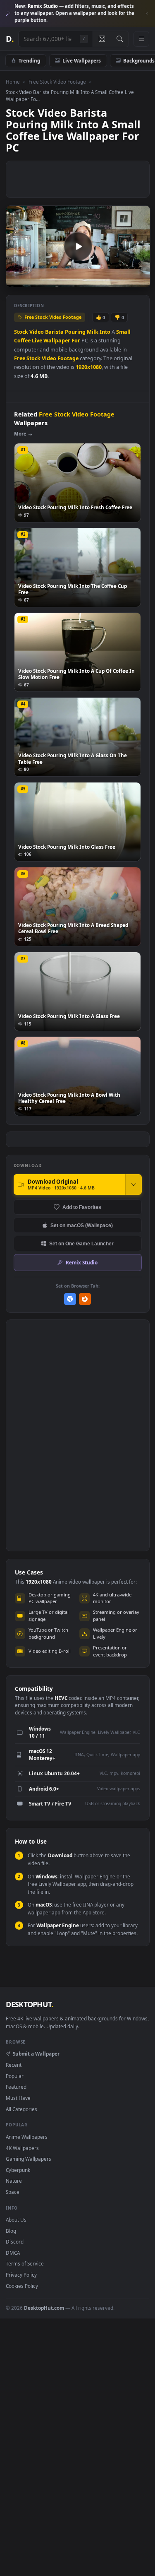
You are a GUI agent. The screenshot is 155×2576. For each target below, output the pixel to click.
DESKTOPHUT (29, 2004)
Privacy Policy (21, 2275)
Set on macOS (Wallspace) (82, 1225)
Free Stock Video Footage (57, 82)
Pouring (75, 332)
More (20, 434)
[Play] (16, 280)
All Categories (21, 2109)
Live (37, 341)
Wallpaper (57, 341)
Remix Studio (82, 1262)
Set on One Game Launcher (81, 1243)
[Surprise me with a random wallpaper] (102, 39)
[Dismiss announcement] (147, 14)
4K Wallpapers (22, 2148)
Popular (15, 2076)
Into (105, 332)
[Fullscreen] (139, 280)
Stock (21, 332)
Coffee (22, 341)
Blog (11, 2231)
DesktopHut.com (44, 2308)
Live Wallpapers (82, 60)
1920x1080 (89, 367)
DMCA (13, 2253)
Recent (14, 2065)
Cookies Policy (22, 2286)
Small (123, 332)
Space (13, 2192)
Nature (14, 2181)
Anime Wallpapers (27, 2137)
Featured (16, 2087)
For (76, 341)
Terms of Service (25, 2263)
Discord (15, 2241)
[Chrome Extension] (70, 1299)
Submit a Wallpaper (36, 2054)
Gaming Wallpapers (29, 2159)
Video (37, 332)
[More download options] (134, 1184)
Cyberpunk (18, 2170)
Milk (93, 332)
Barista (54, 332)
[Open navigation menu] (141, 39)
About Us (16, 2220)
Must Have (18, 2098)
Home (13, 82)
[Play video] (78, 246)
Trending (29, 60)
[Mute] (125, 280)
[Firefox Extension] (85, 1299)
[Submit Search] (120, 39)
